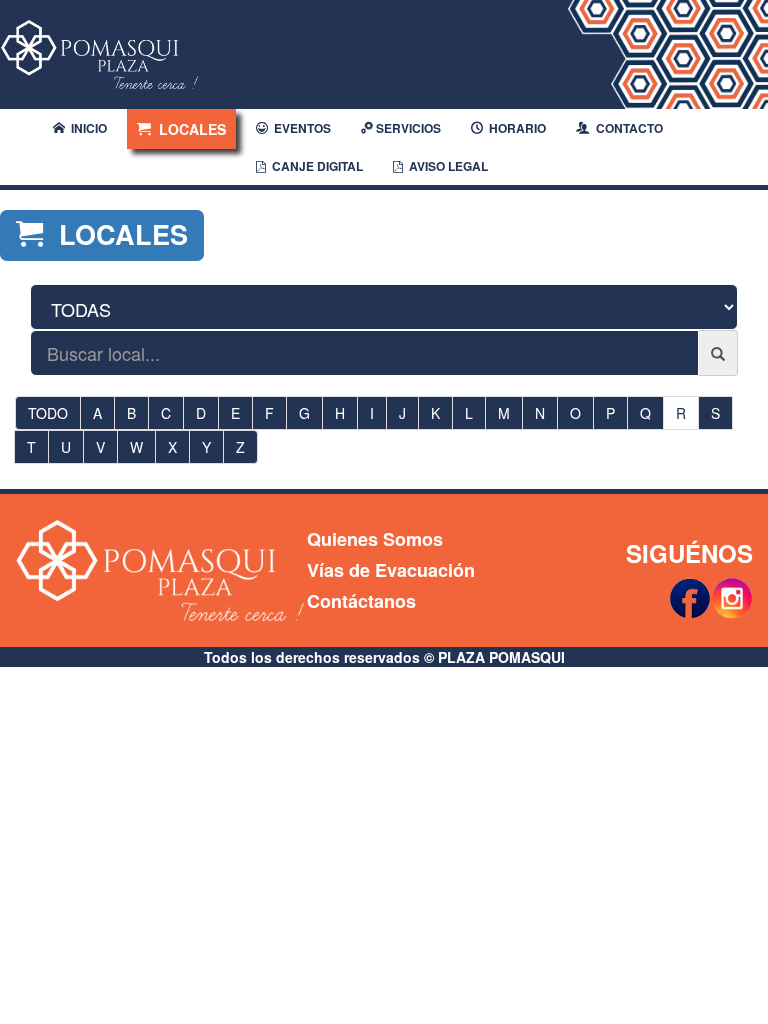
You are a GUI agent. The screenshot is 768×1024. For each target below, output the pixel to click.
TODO (48, 413)
